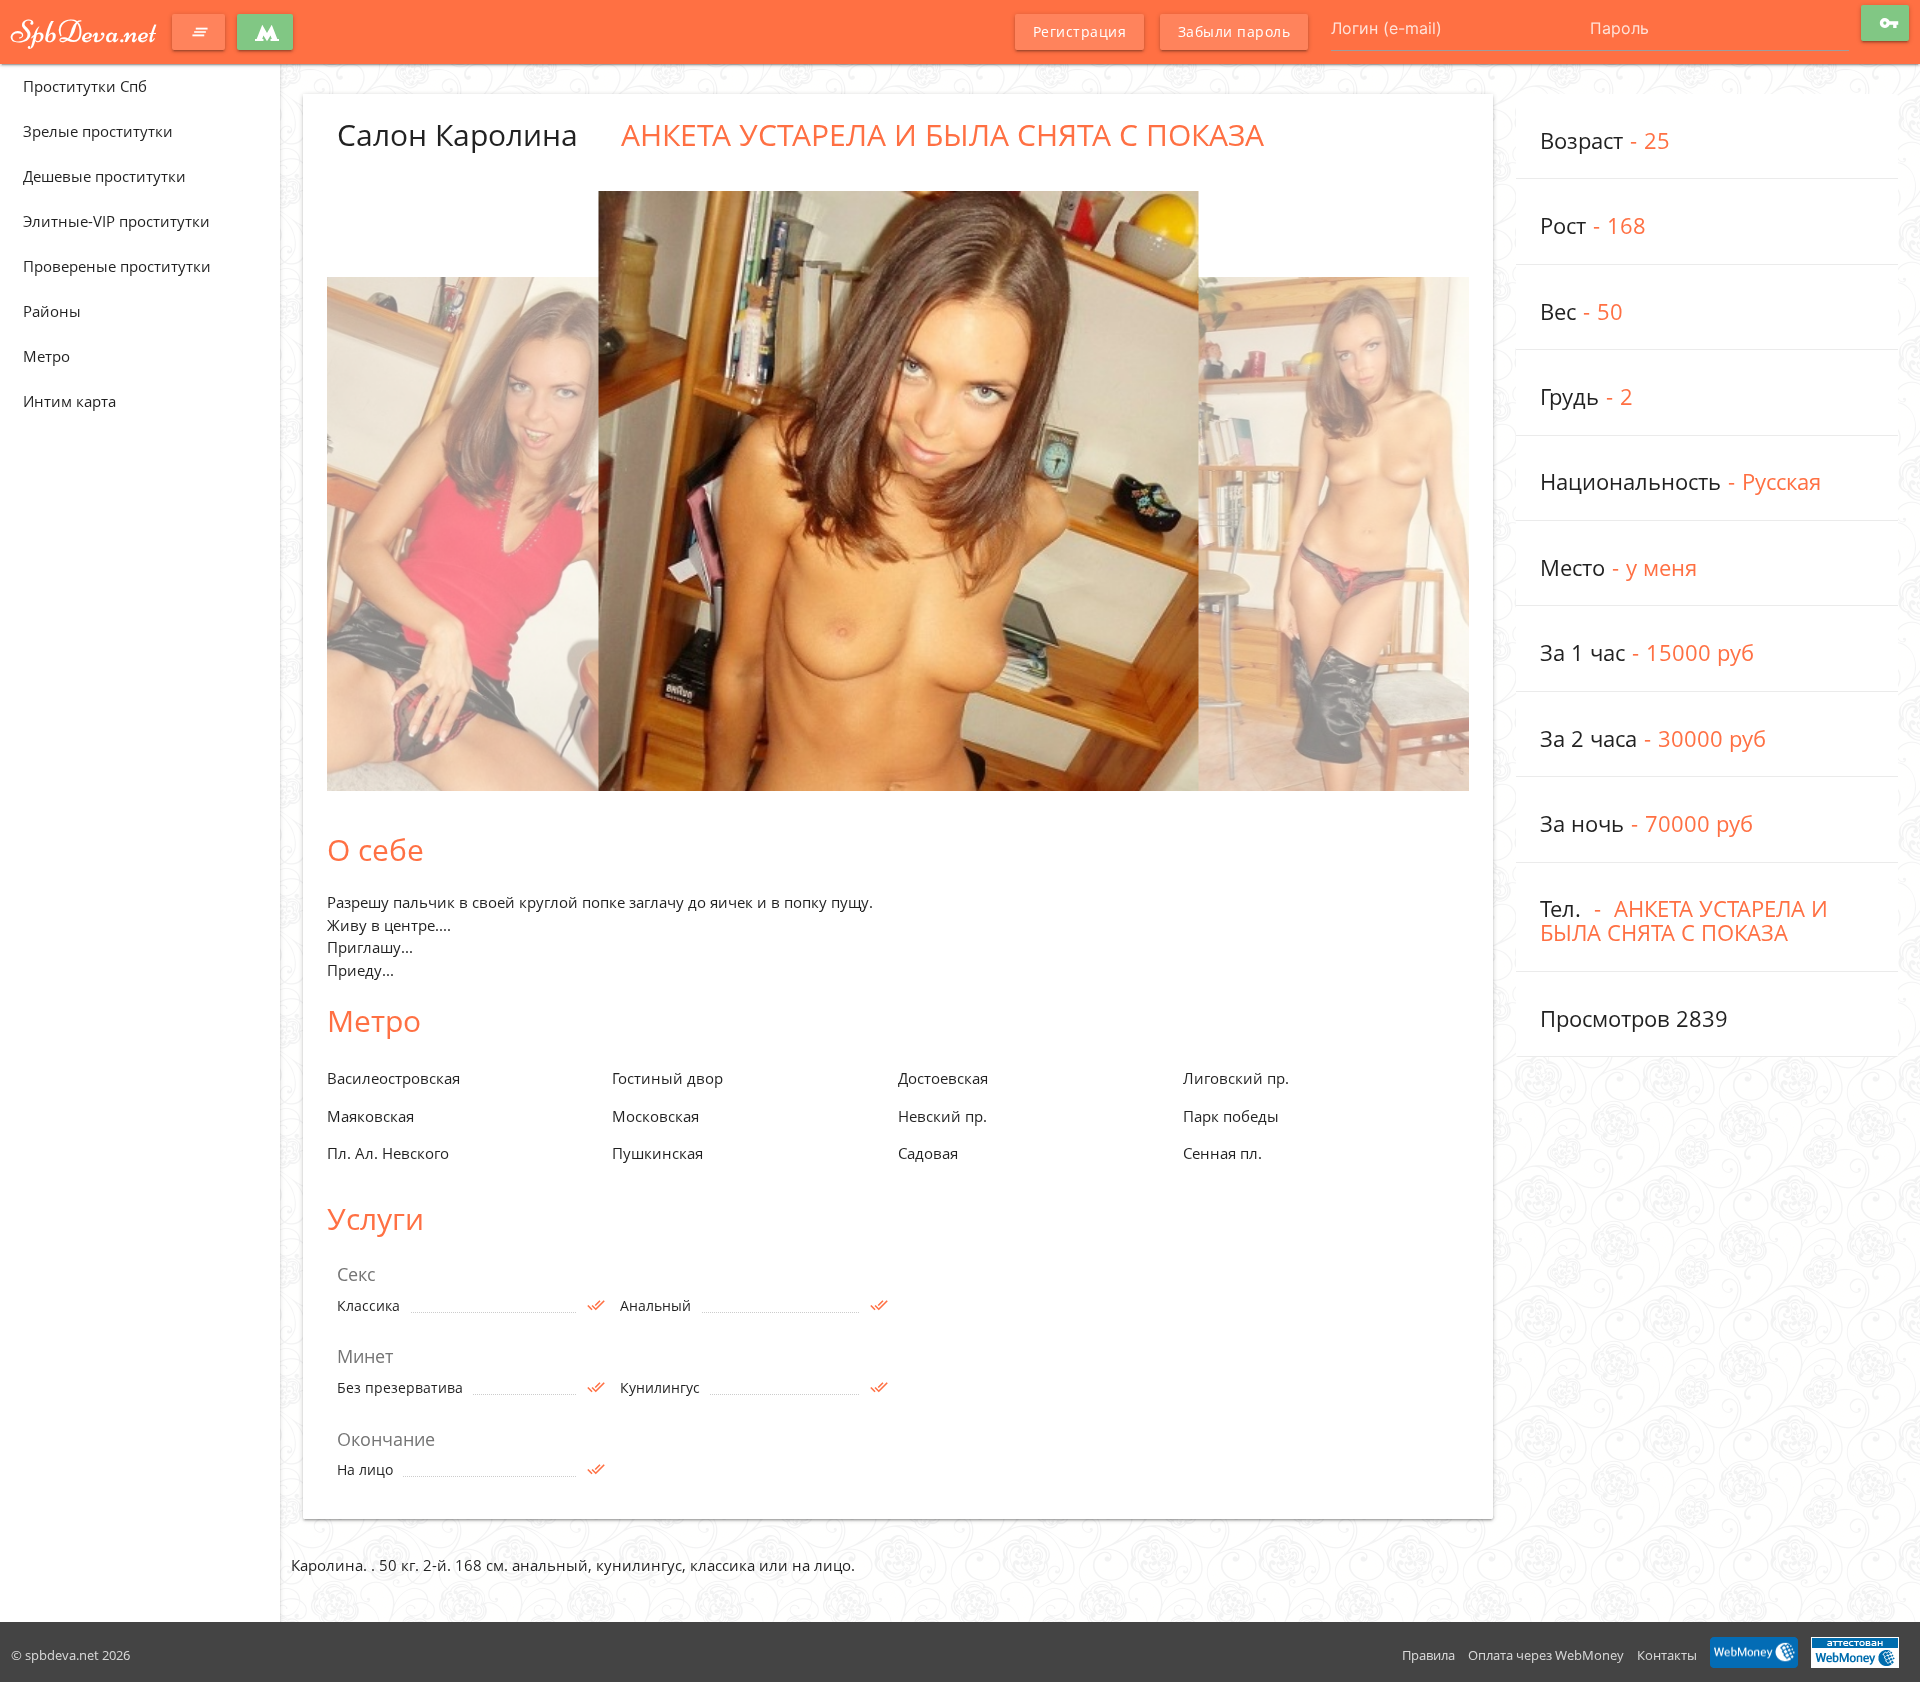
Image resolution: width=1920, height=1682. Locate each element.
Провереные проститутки (117, 266)
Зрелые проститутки (98, 131)
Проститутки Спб (85, 86)
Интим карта (69, 401)
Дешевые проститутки (104, 176)
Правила (1428, 1655)
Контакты (1667, 1655)
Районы (52, 311)
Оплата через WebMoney (1546, 1655)
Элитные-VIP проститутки (116, 221)
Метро (46, 356)
